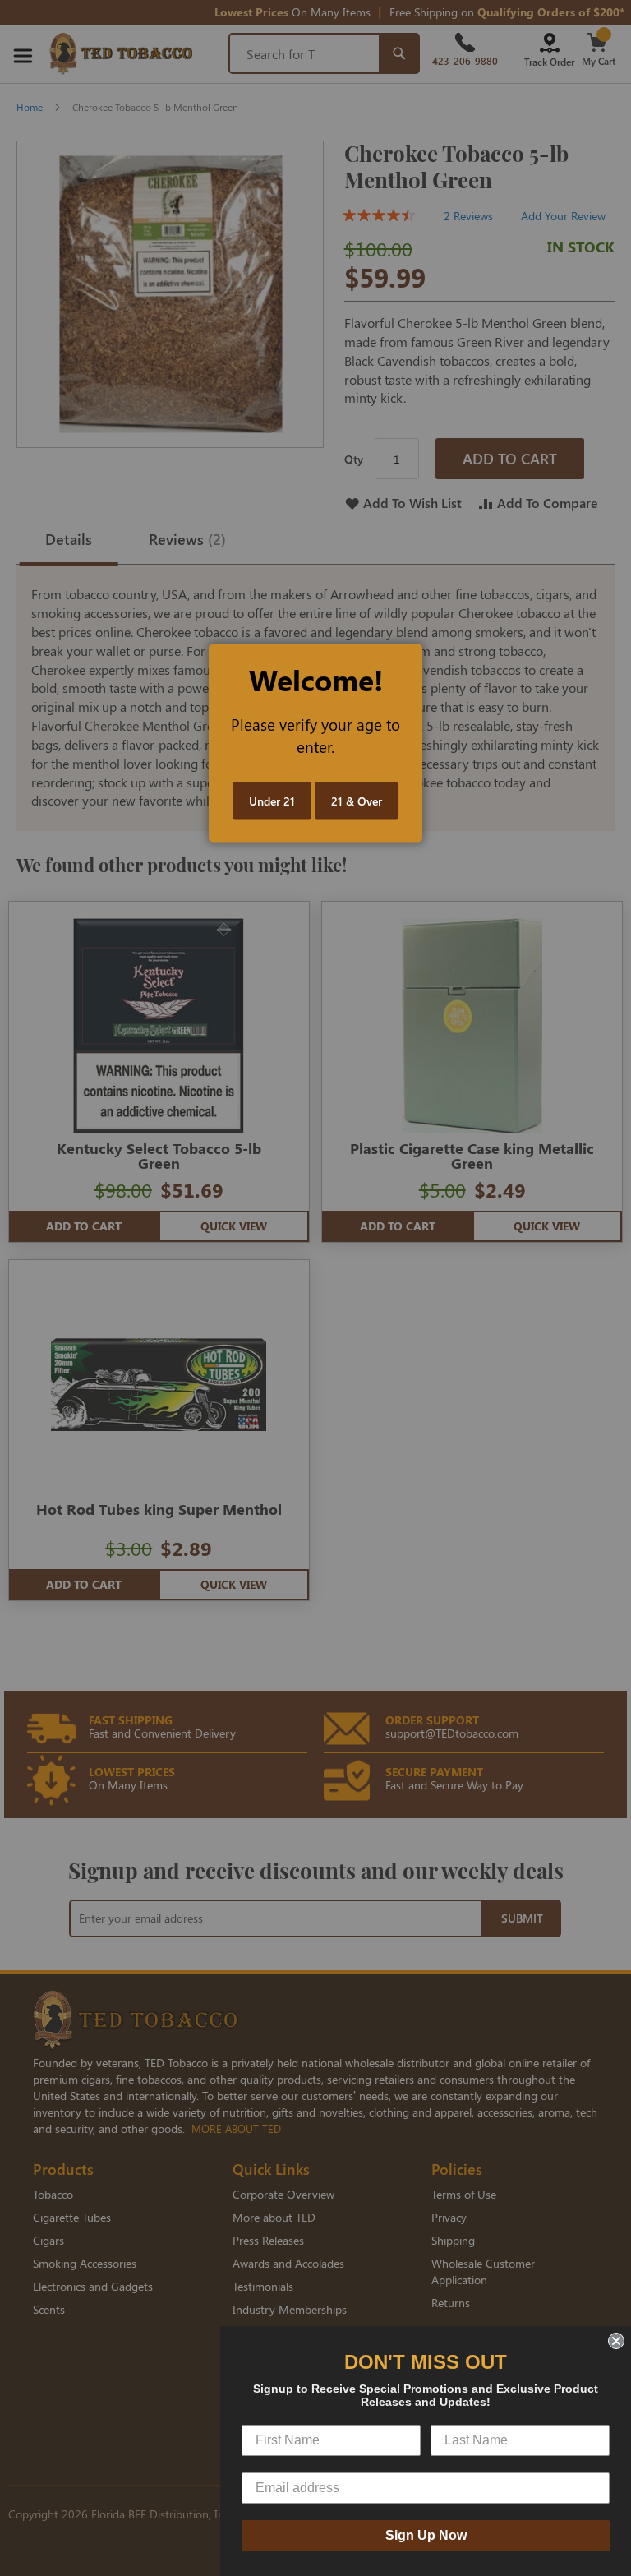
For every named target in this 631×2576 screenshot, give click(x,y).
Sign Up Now (426, 2535)
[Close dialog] (616, 2341)
